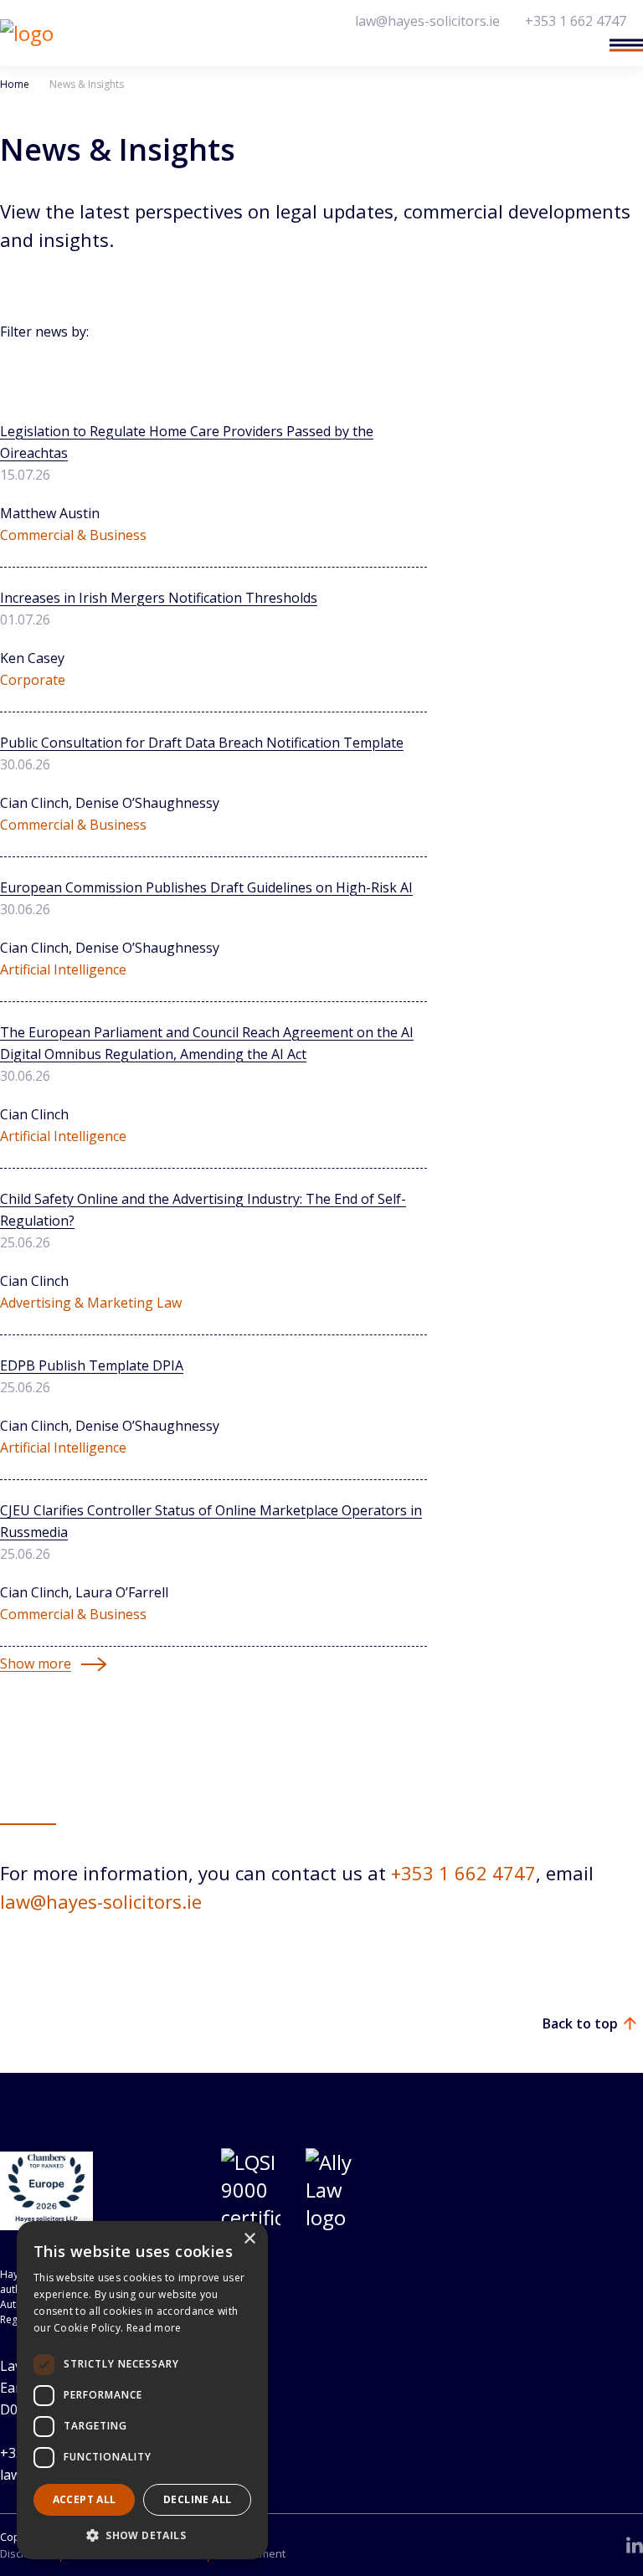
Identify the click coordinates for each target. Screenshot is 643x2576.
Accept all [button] (85, 2499)
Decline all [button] (197, 2499)
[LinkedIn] (635, 2545)
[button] (142, 2535)
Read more (154, 2328)
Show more (36, 1663)
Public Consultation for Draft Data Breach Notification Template (202, 743)
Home (15, 84)
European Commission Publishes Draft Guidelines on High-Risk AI (206, 887)
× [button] (249, 2239)
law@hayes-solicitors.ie (427, 21)
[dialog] (142, 2390)
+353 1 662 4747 (576, 21)
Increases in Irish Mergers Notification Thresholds (159, 598)
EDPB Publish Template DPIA (92, 1365)
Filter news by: (44, 332)
